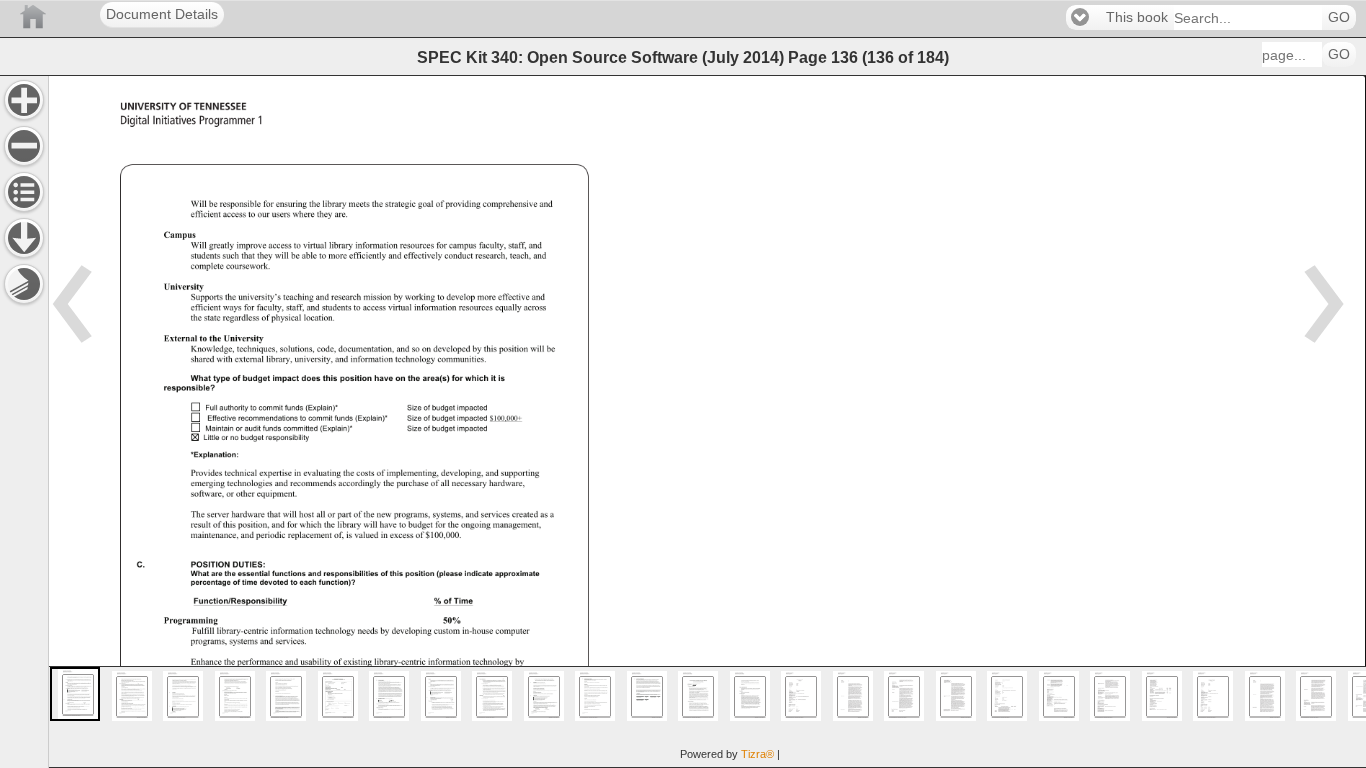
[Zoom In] (24, 100)
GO (1339, 17)
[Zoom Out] (24, 146)
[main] (707, 421)
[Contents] (24, 192)
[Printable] (24, 284)
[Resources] (24, 238)
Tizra (757, 754)
